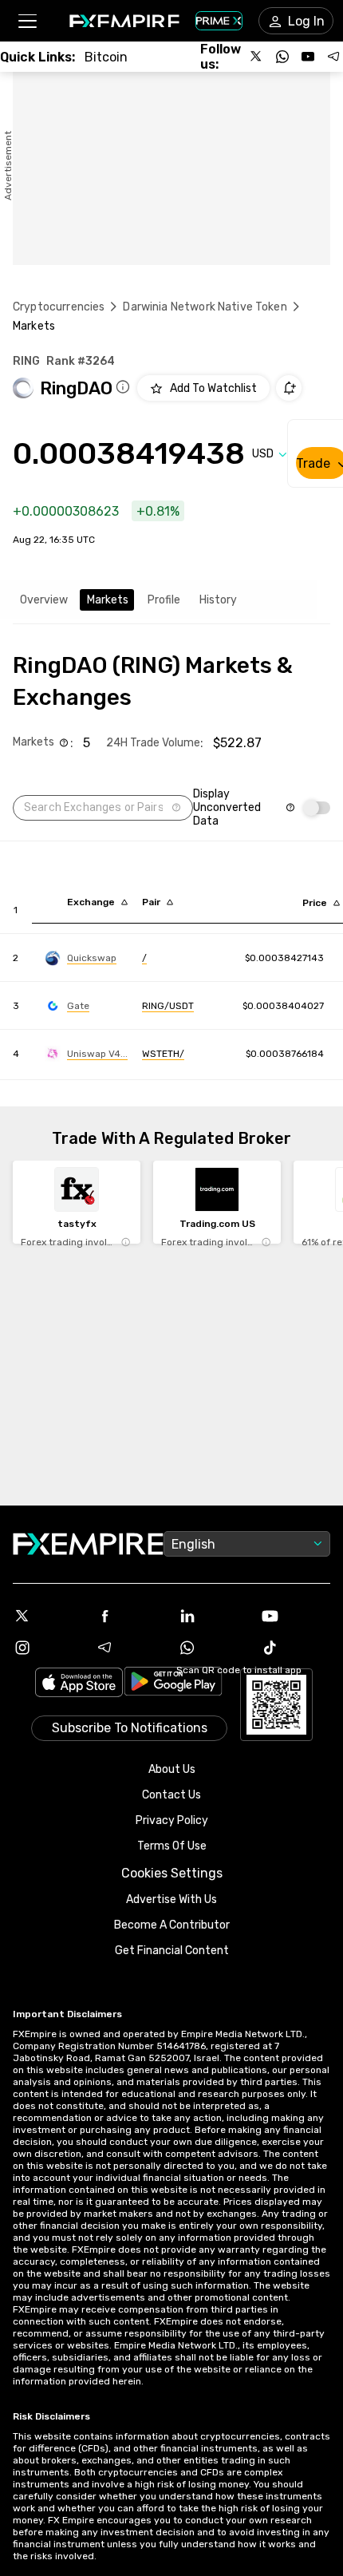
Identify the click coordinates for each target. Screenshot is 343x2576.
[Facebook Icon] (131, 1616)
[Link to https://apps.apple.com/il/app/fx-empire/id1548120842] (79, 1684)
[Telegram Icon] (131, 1648)
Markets (108, 600)
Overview (44, 600)
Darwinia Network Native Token (205, 307)
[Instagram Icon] (48, 1648)
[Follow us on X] (257, 57)
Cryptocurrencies (59, 307)
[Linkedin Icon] (213, 1616)
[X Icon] (48, 1616)
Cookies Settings (172, 1873)
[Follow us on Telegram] (333, 57)
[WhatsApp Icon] (213, 1648)
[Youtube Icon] (296, 1616)
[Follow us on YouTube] (308, 57)
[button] (27, 21)
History (218, 600)
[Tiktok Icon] (296, 1648)
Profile (164, 600)
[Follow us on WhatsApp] (282, 57)
